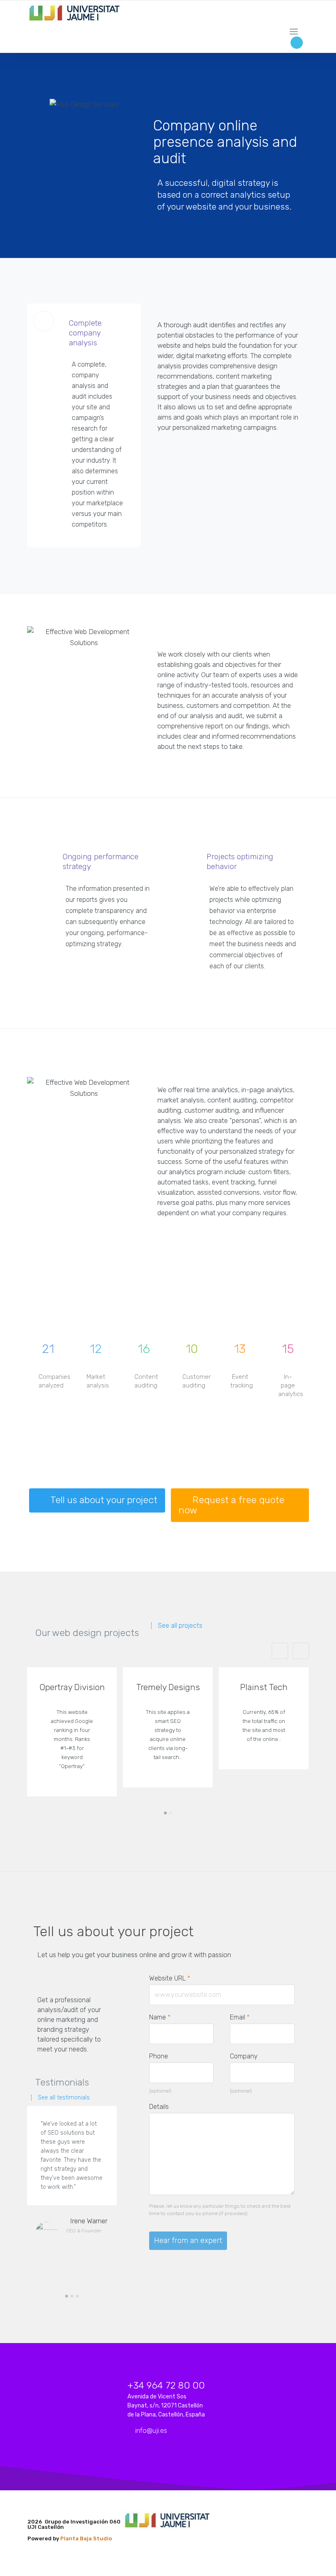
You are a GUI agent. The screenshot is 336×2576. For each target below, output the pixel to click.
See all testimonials (64, 2098)
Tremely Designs (168, 1687)
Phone (159, 2056)
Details (159, 2107)
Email (240, 2017)
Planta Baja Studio (86, 2538)
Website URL (174, 1978)
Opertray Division (72, 1687)
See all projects (180, 1626)
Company (244, 2056)
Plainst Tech (264, 1687)
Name (160, 2017)
